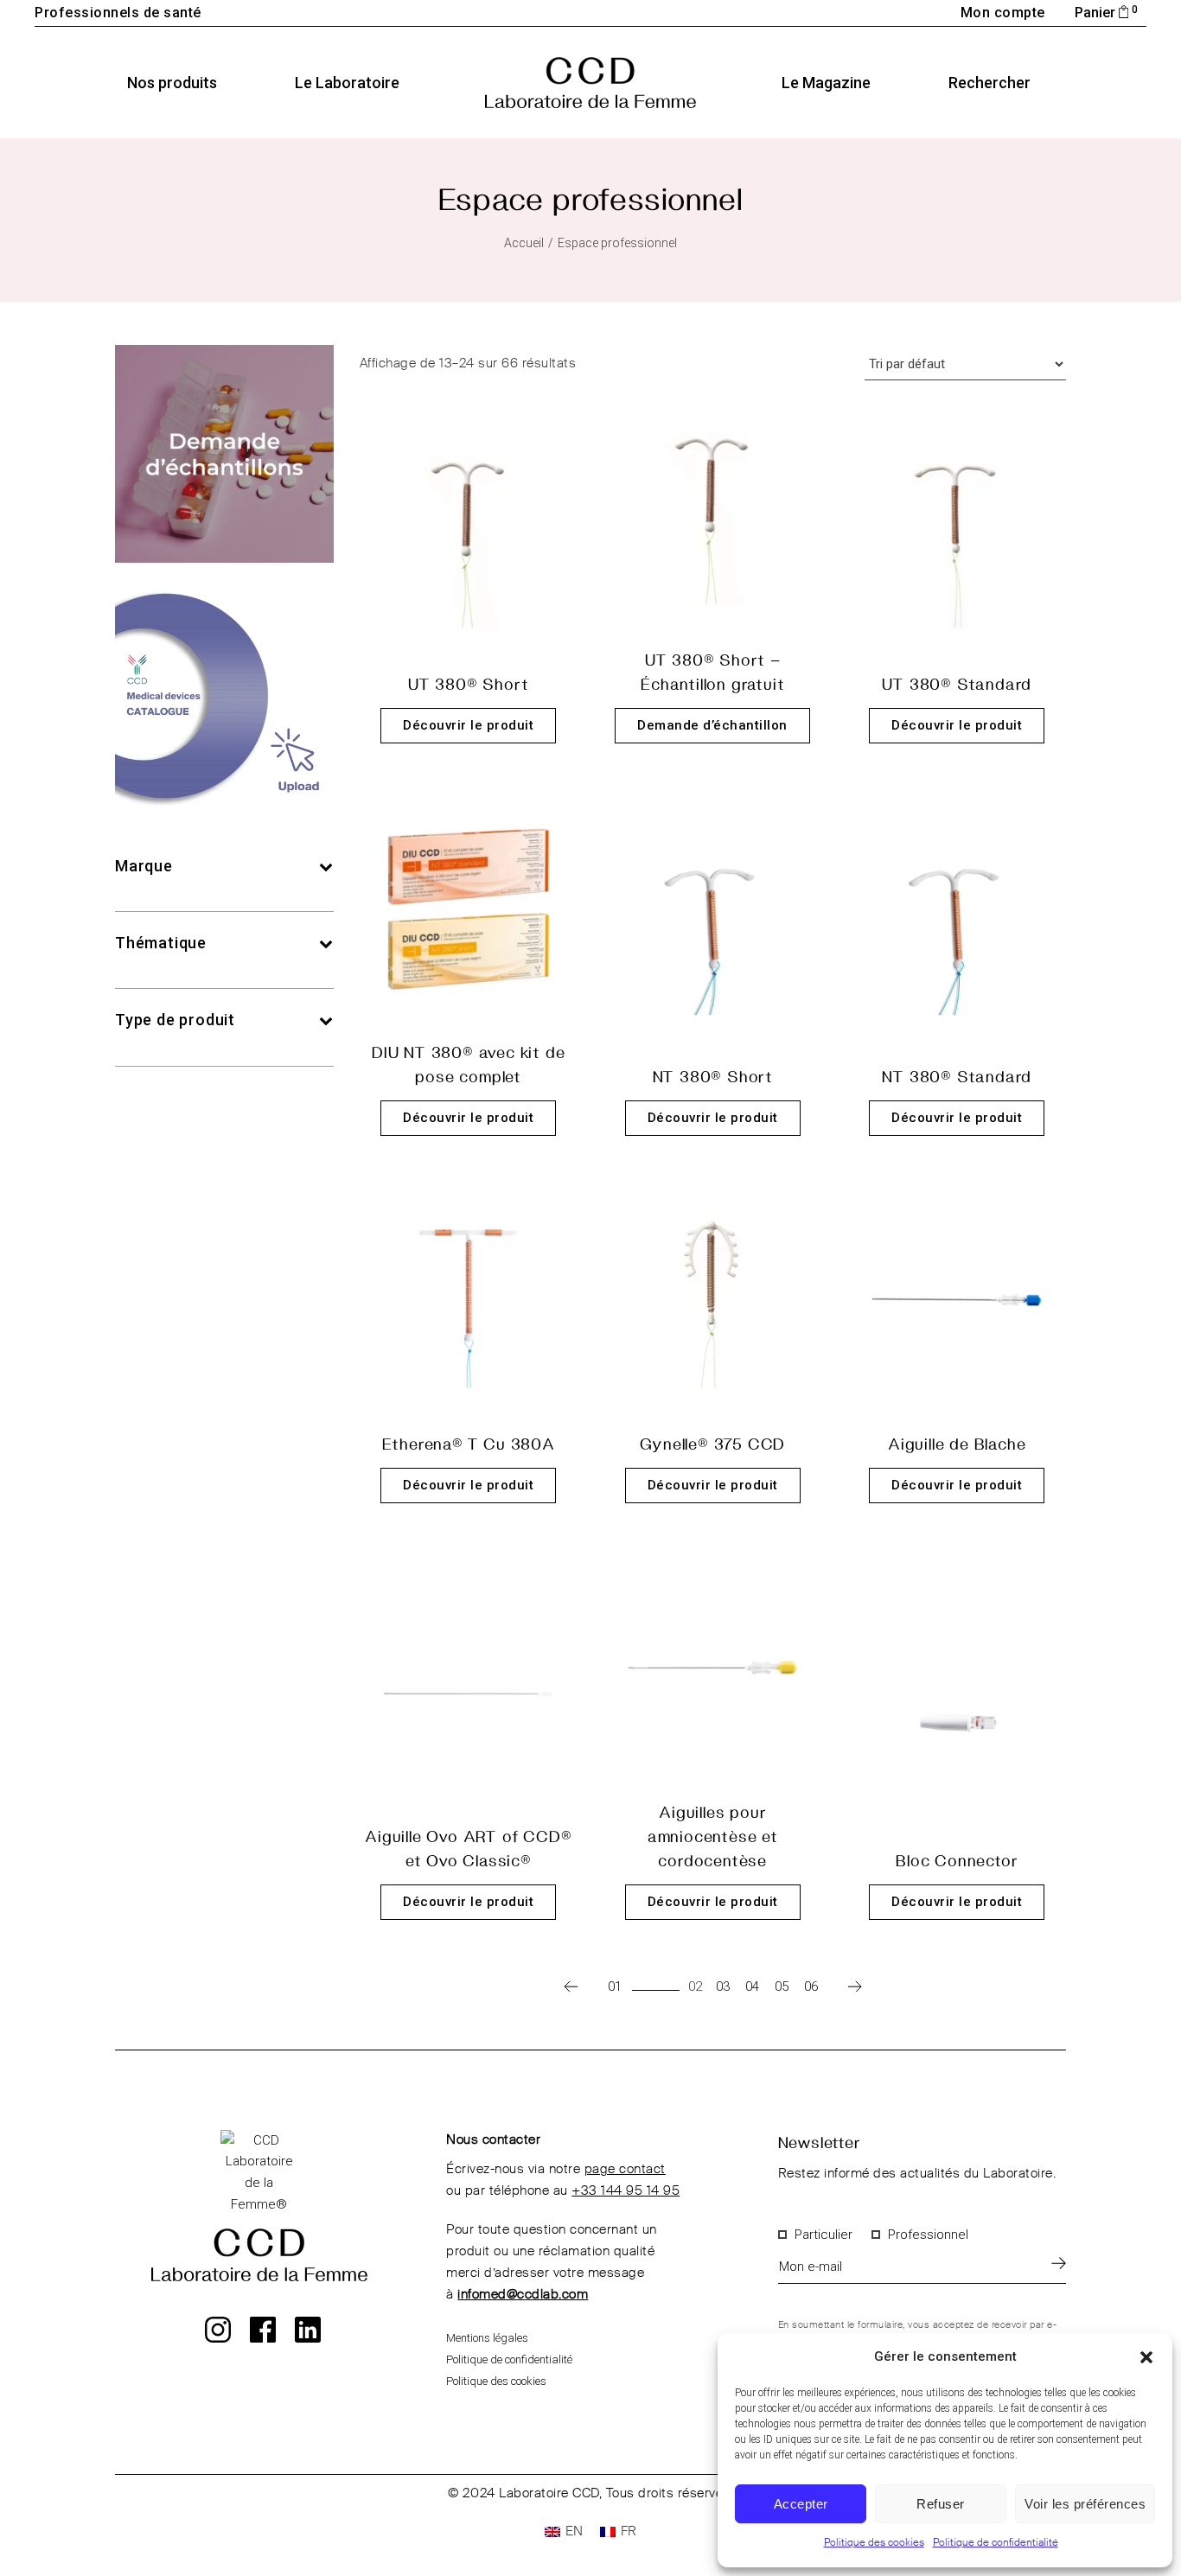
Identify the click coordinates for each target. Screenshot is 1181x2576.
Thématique (161, 943)
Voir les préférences (1085, 2504)
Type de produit (175, 1020)
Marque (144, 866)
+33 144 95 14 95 (626, 2191)
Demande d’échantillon (712, 725)
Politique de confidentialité (996, 2543)
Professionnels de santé (118, 13)
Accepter (801, 2504)
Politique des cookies (874, 2543)
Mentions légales (487, 2338)
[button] (1146, 2357)
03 (723, 1986)
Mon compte (1003, 13)
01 (615, 1986)
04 (752, 1986)
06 (811, 1986)
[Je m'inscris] (1059, 2263)
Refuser (941, 2504)
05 (782, 1986)
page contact (625, 2169)
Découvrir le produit (468, 725)
